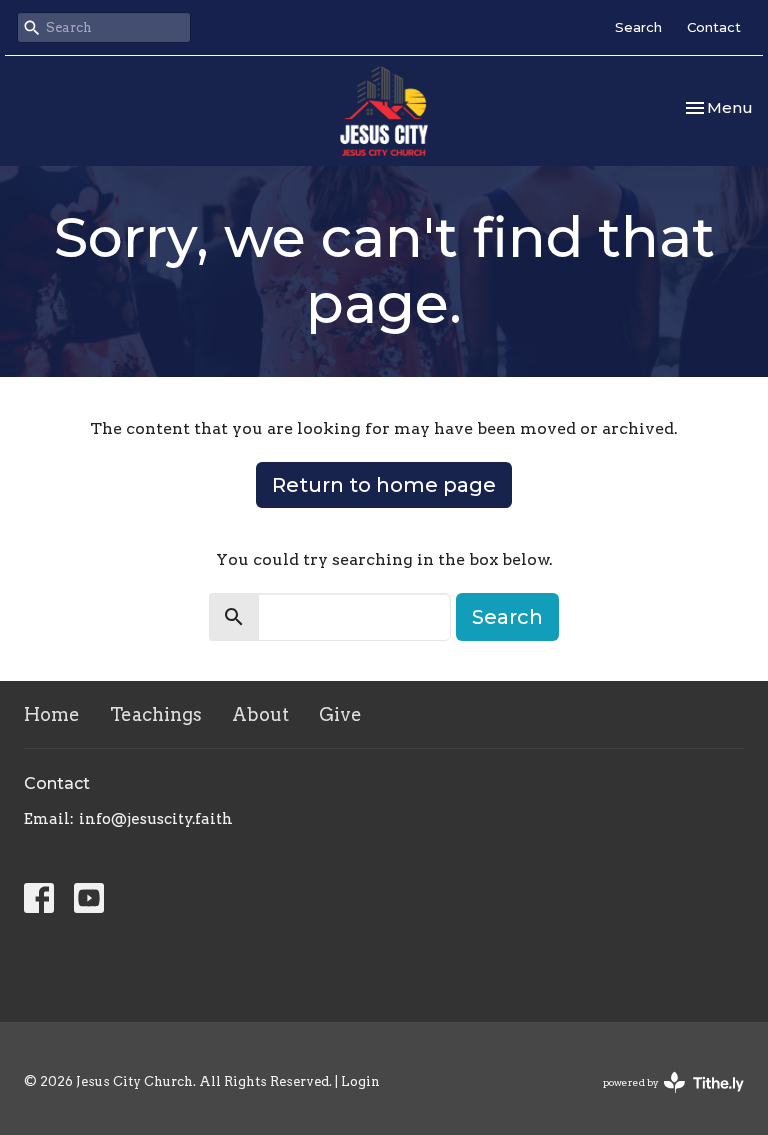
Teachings (156, 714)
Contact (714, 27)
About (260, 714)
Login (360, 1081)
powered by (663, 1099)
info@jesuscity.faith (156, 819)
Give (340, 714)
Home (52, 714)
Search (638, 27)
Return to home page (384, 485)
